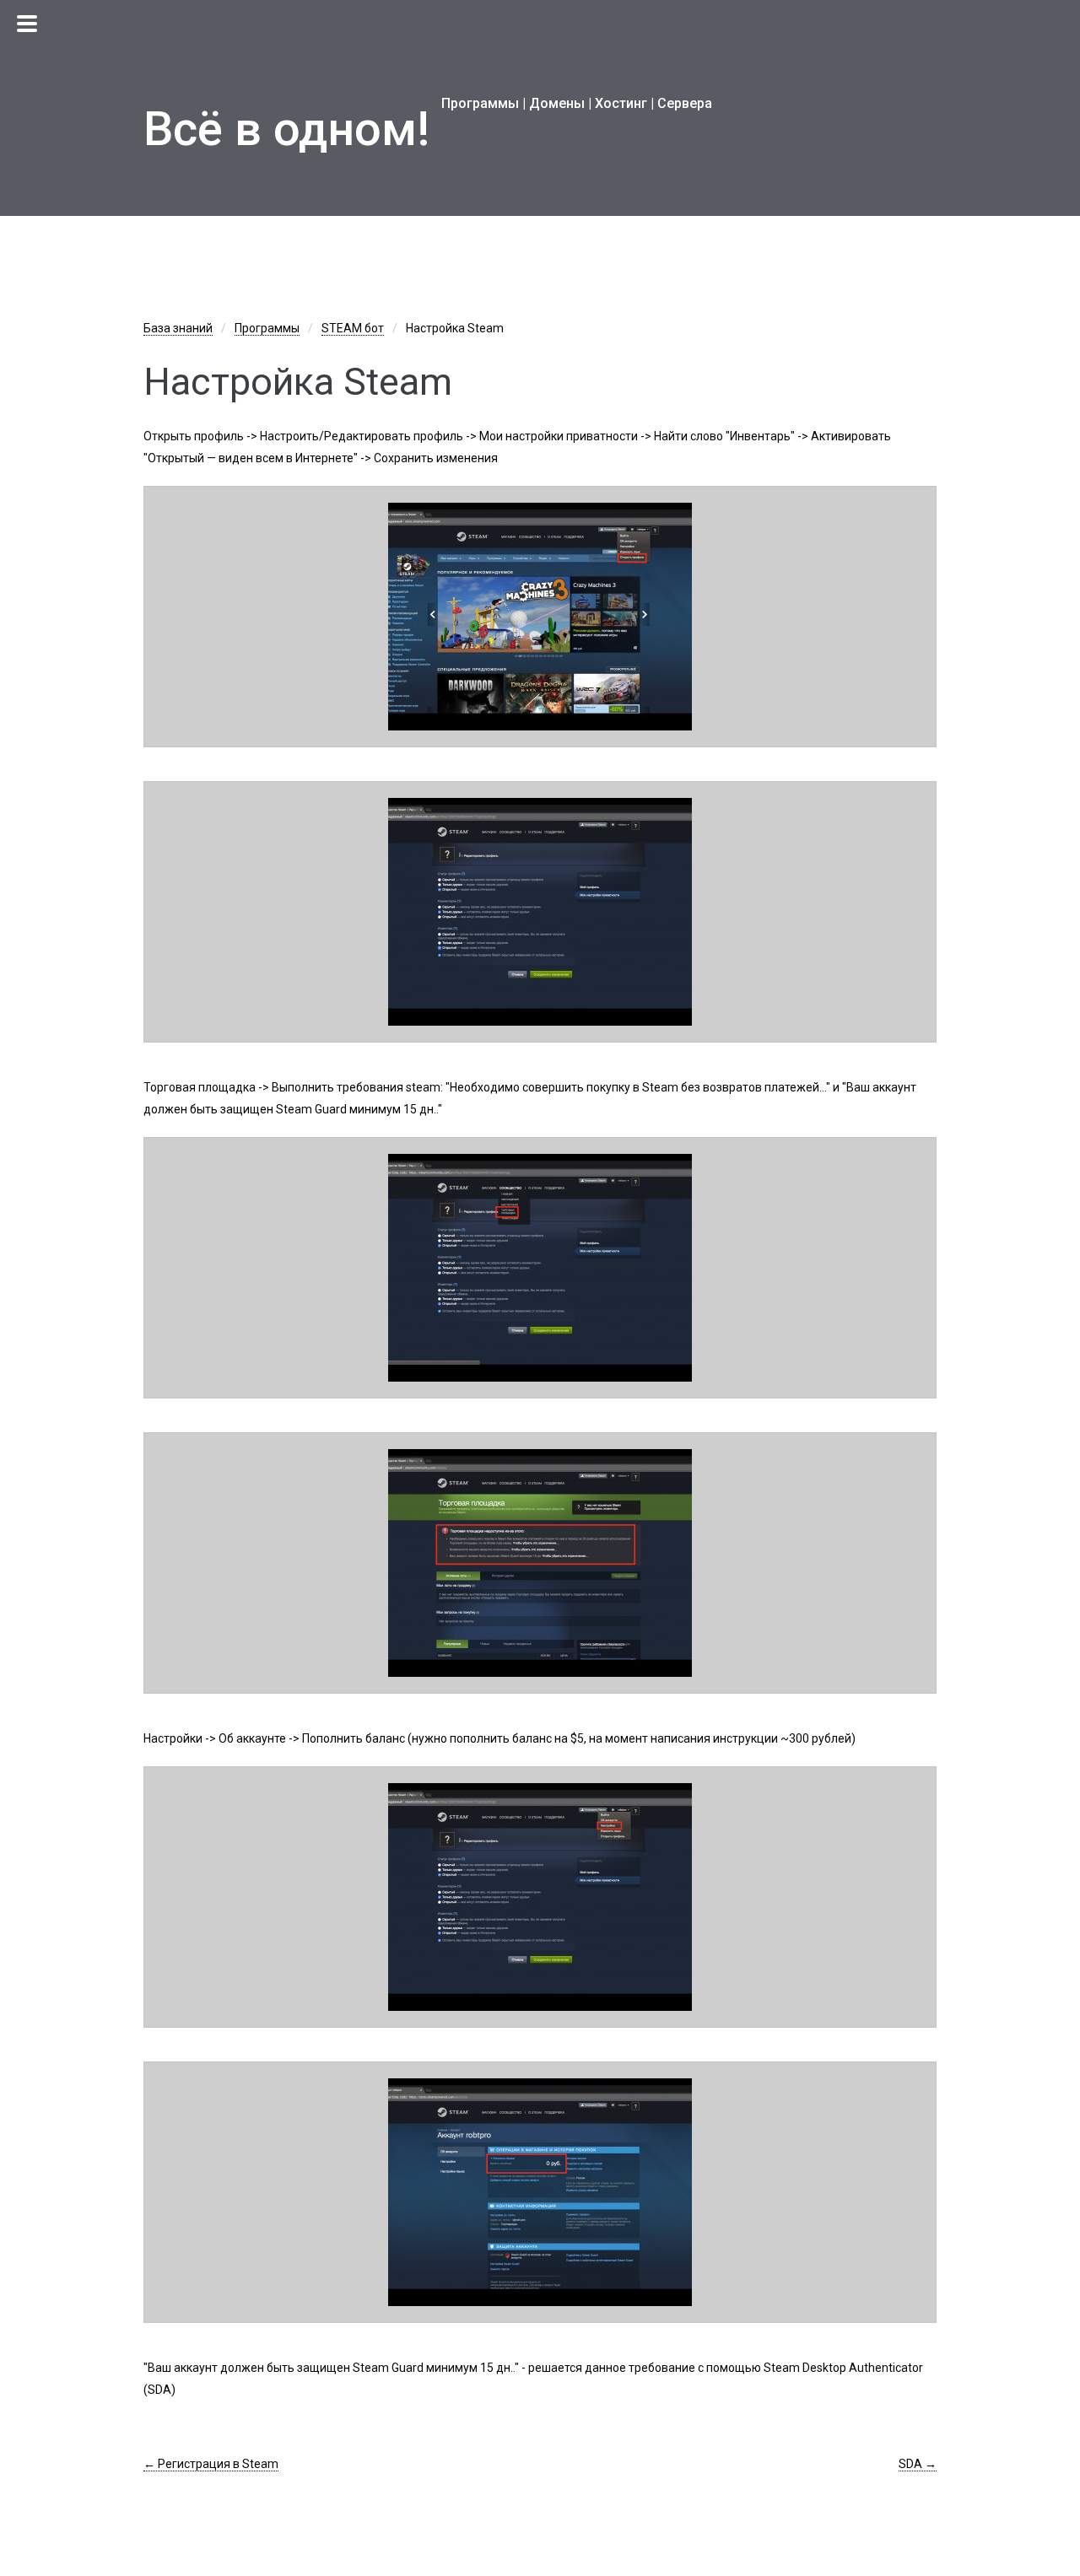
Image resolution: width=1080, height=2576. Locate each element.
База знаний (178, 328)
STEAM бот (353, 328)
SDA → (918, 2464)
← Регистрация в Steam (211, 2464)
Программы (267, 328)
